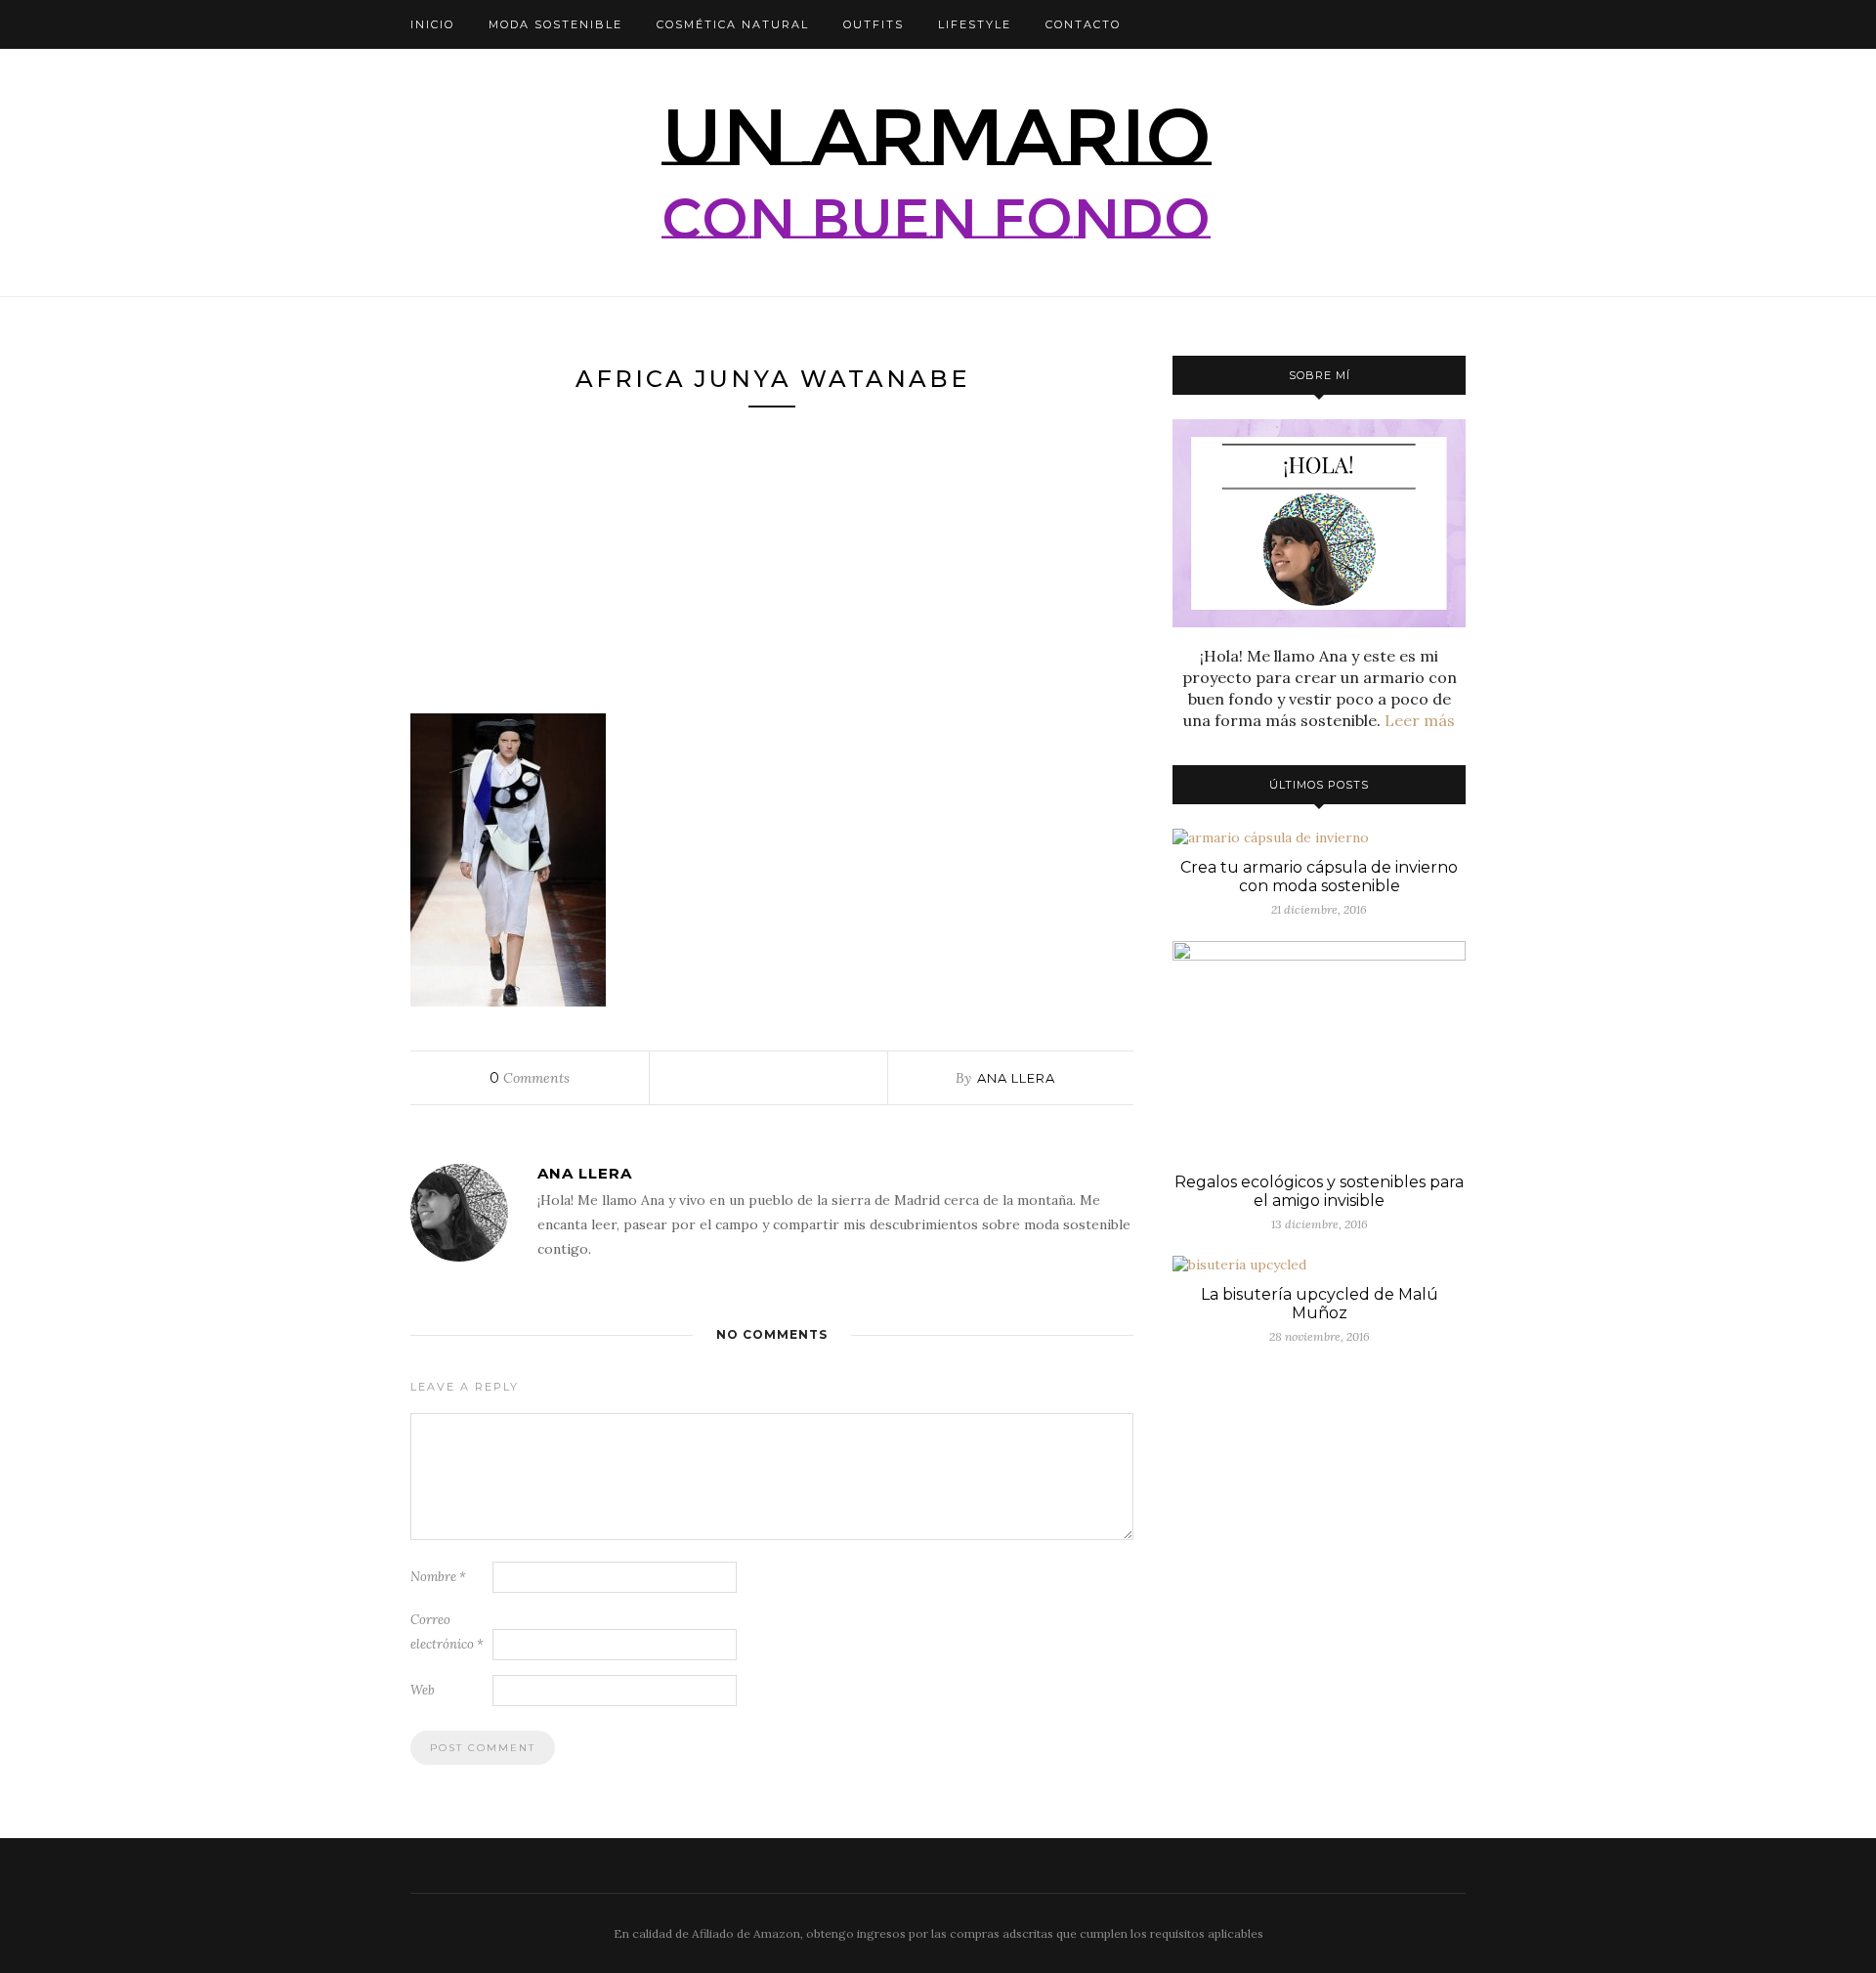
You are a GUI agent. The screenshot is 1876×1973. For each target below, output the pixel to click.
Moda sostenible (555, 24)
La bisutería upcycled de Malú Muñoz (1320, 1304)
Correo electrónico (447, 1632)
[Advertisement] (772, 569)
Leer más (1420, 720)
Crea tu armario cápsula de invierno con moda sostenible (1319, 877)
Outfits (874, 24)
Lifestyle (975, 24)
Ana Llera (1016, 1078)
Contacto (1083, 24)
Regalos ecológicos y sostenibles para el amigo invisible (1319, 1191)
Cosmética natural (733, 24)
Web (423, 1690)
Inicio (432, 24)
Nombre (438, 1577)
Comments (530, 1078)
